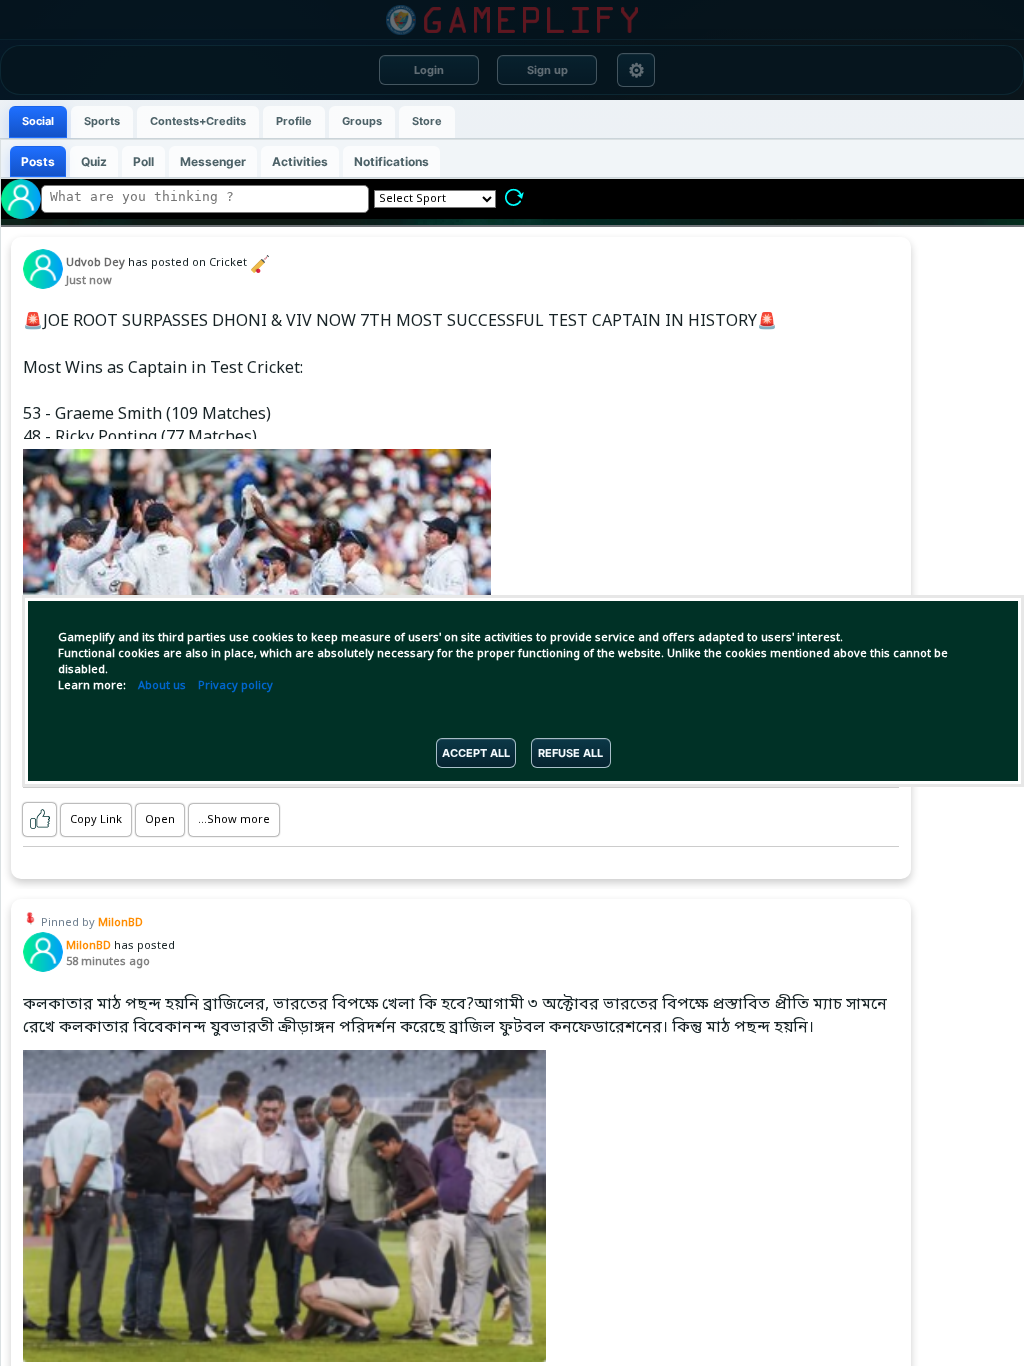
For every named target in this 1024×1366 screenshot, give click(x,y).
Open (160, 820)
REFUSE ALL (570, 753)
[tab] (38, 122)
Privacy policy (235, 686)
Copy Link (96, 820)
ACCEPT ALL (476, 753)
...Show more (234, 820)
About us (162, 686)
